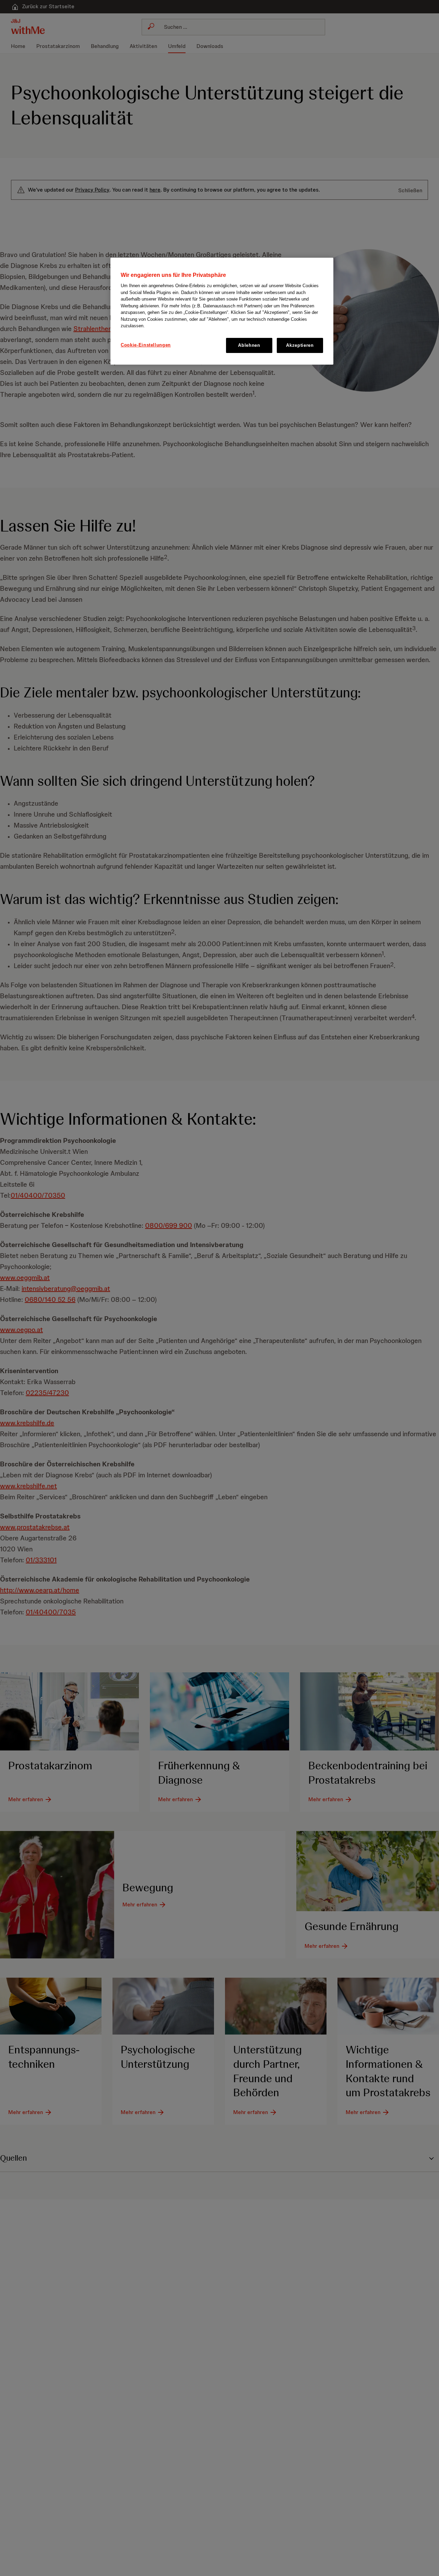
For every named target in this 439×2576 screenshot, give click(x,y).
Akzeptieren (300, 345)
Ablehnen (249, 345)
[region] (222, 311)
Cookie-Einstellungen (146, 345)
